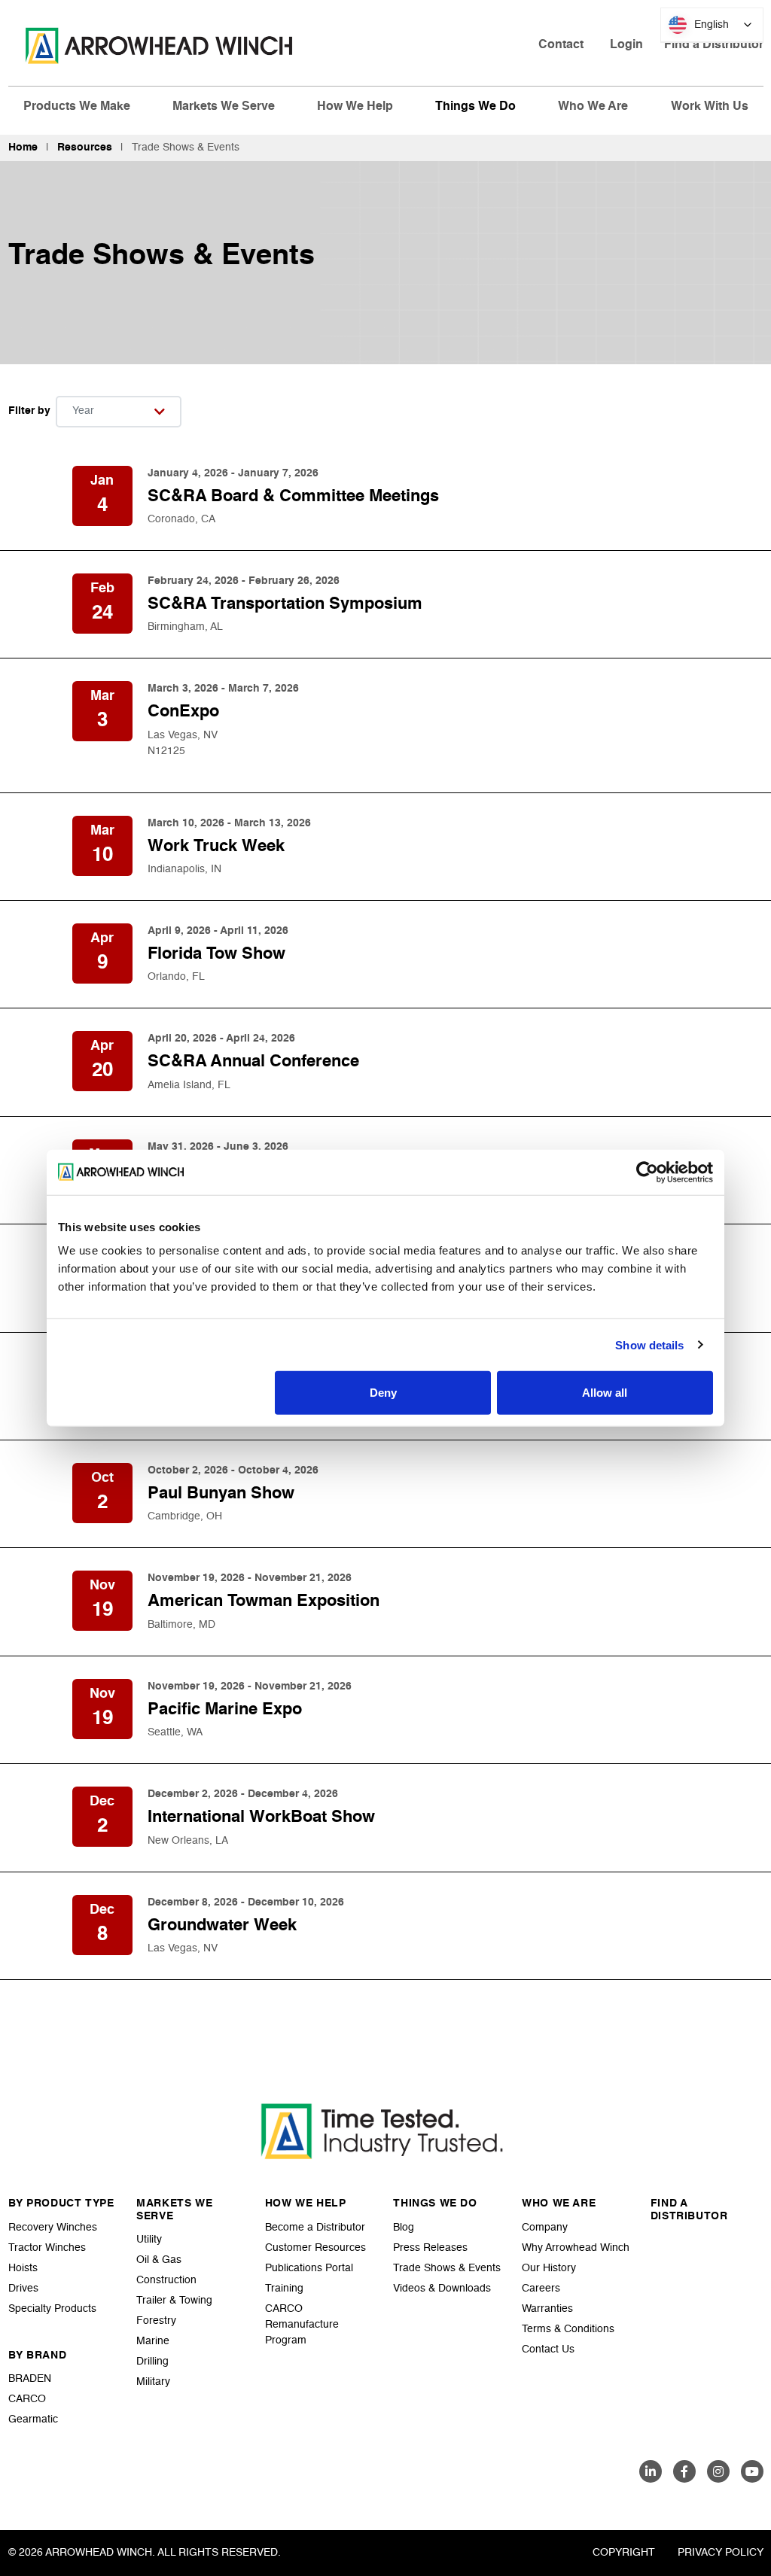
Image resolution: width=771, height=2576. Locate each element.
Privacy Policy (721, 2553)
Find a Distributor (714, 45)
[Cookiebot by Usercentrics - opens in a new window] (647, 1172)
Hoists (23, 2268)
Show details (649, 1344)
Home (23, 148)
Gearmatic (33, 2419)
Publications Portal (309, 2268)
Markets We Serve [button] (224, 107)
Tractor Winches (47, 2248)
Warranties (547, 2309)
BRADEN (30, 2379)
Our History (549, 2268)
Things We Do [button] (475, 107)
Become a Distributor (315, 2228)
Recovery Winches (53, 2228)
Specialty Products (52, 2309)
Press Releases (430, 2248)
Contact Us (548, 2349)
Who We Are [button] (593, 107)
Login (626, 45)
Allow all (605, 1393)
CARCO (27, 2399)
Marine (153, 2341)
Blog (404, 2228)
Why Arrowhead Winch (576, 2248)
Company (545, 2228)
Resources (85, 148)
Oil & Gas (159, 2260)
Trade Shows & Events (447, 2268)
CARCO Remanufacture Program (302, 2325)
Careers (541, 2289)
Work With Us (710, 107)
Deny (383, 1393)
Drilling (152, 2362)
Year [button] (83, 411)
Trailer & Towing (174, 2301)
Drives (23, 2289)
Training (284, 2289)
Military (153, 2382)
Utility (149, 2240)
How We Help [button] (355, 107)
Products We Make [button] (77, 107)
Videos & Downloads (442, 2289)
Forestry (156, 2321)
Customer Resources (315, 2248)
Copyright (624, 2553)
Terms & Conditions (568, 2329)
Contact (561, 45)
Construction (166, 2280)
